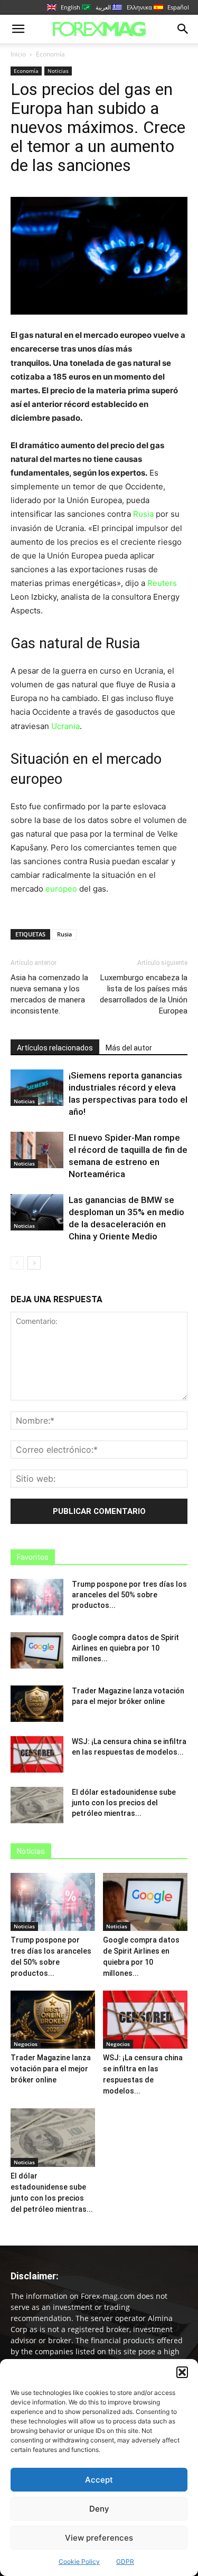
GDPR (125, 2561)
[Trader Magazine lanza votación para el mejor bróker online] (37, 1704)
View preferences (99, 2538)
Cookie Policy (79, 2561)
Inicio (18, 54)
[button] (182, 2372)
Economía (50, 54)
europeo (61, 889)
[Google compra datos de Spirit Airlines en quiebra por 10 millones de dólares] (37, 1650)
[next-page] (34, 1263)
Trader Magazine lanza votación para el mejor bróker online (51, 2069)
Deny (99, 2509)
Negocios (26, 2044)
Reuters (162, 583)
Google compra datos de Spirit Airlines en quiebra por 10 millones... (125, 1648)
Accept (99, 2480)
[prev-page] (17, 1263)
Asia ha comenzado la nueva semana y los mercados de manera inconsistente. (49, 994)
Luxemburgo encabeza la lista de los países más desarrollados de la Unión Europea (144, 994)
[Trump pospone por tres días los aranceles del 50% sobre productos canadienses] (37, 1597)
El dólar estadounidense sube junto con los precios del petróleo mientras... (124, 1803)
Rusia (143, 514)
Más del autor (129, 1048)
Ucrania (65, 726)
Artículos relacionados (55, 1048)
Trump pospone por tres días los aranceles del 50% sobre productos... (129, 1595)
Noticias (58, 71)
